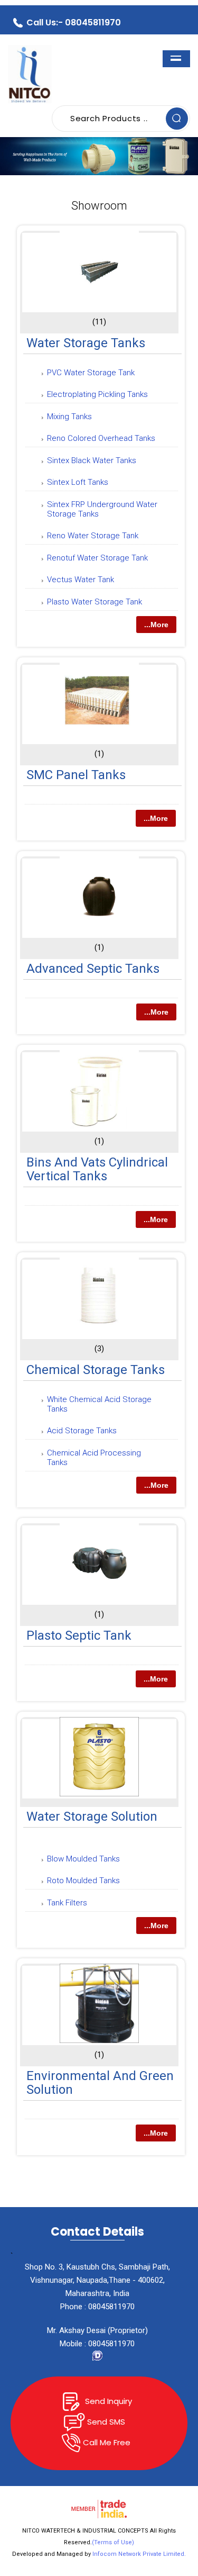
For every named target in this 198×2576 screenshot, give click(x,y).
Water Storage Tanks (86, 343)
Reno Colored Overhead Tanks (101, 438)
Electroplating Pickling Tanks (97, 394)
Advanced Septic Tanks (93, 969)
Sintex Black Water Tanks (92, 460)
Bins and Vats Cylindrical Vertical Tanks (97, 1169)
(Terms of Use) (113, 2542)
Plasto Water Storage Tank (95, 602)
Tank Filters (67, 1903)
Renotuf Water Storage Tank (97, 558)
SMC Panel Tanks (76, 775)
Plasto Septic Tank (79, 1635)
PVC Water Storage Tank (91, 373)
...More (156, 625)
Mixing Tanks (69, 417)
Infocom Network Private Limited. (139, 2554)
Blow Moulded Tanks (83, 1859)
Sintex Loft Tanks (78, 482)
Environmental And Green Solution (100, 2083)
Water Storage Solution (92, 1816)
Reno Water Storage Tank (93, 536)
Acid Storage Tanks (82, 1431)
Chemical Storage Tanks (96, 1370)
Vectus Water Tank (81, 580)
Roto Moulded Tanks (83, 1881)
